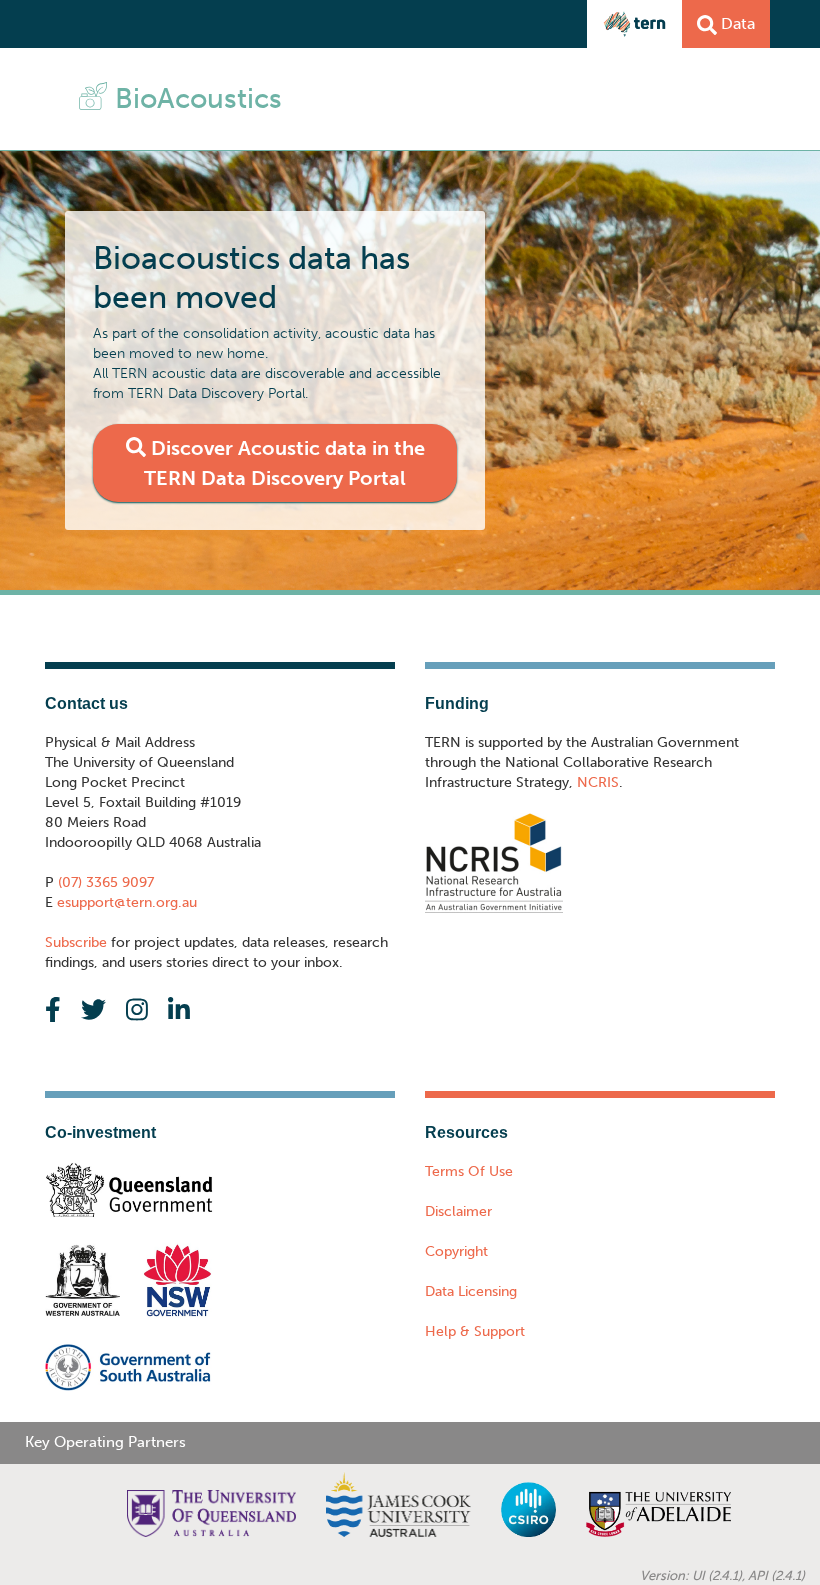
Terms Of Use (469, 1171)
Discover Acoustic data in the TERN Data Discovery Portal (284, 463)
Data (736, 23)
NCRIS (598, 782)
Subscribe (76, 942)
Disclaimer (458, 1211)
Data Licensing (471, 1291)
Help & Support (475, 1331)
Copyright (456, 1251)
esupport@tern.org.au (125, 902)
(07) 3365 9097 (104, 882)
